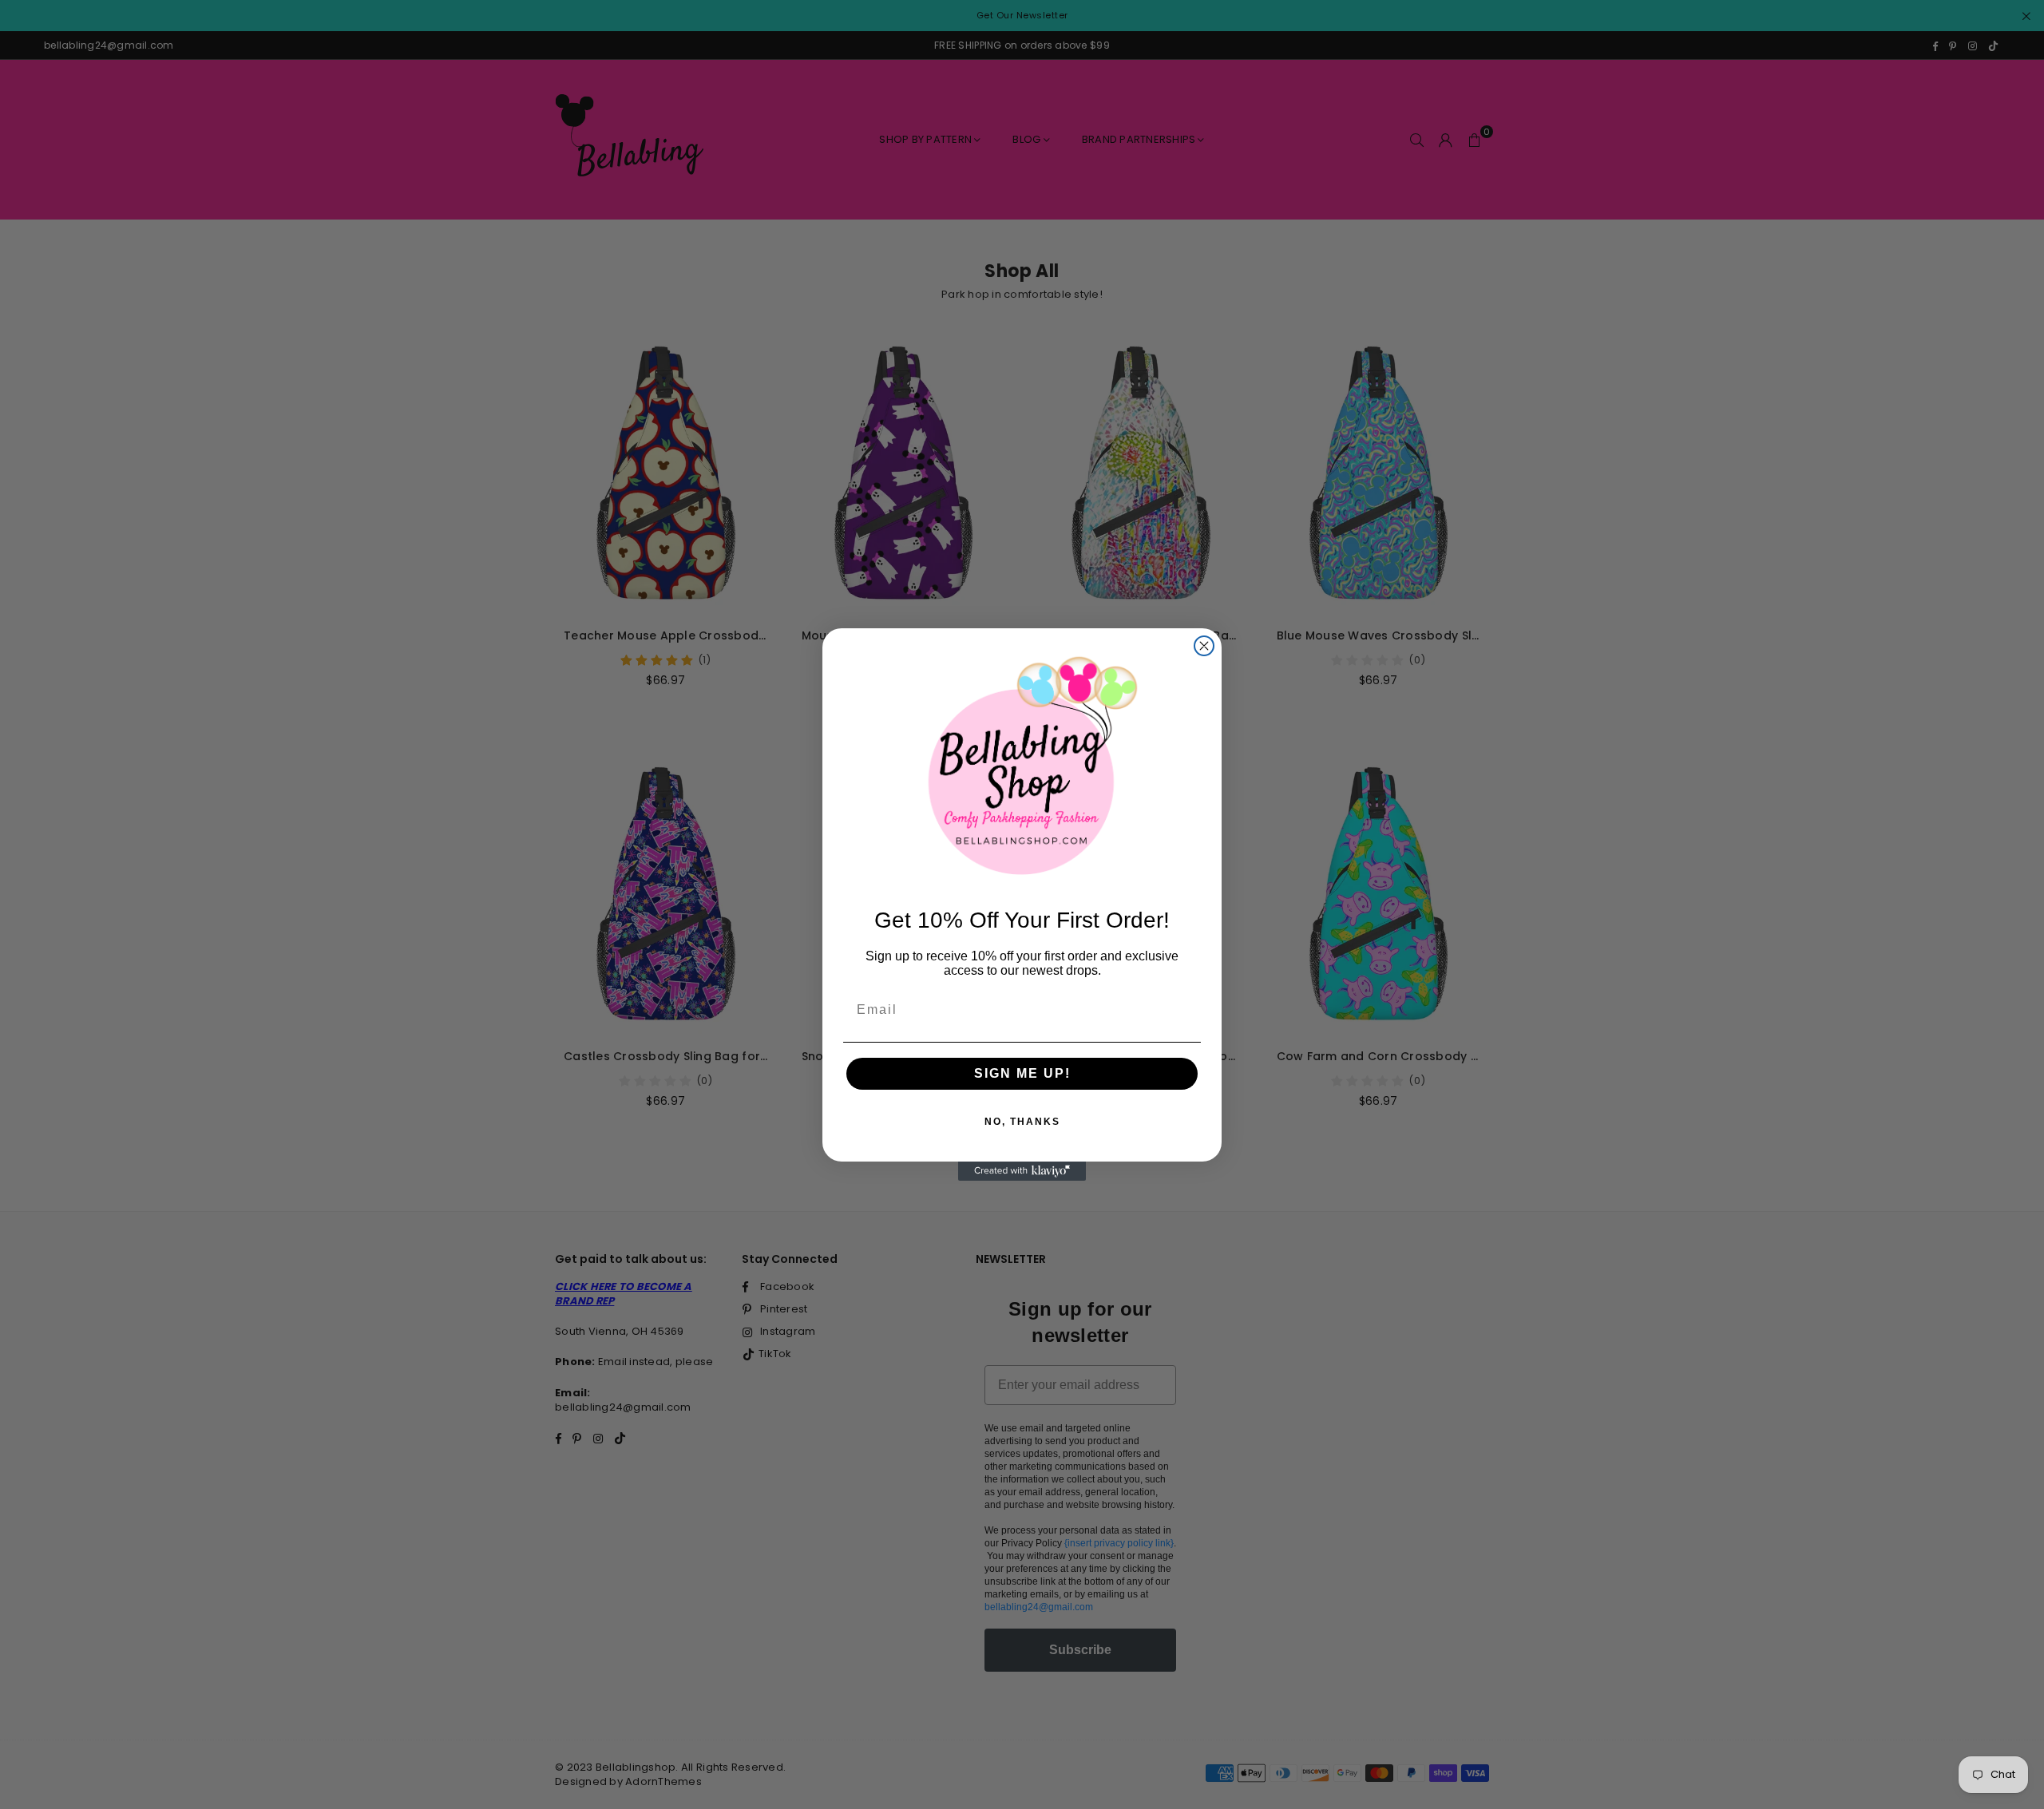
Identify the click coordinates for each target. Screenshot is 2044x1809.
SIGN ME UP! (1022, 1073)
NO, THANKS (1022, 1122)
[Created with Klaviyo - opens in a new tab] (1022, 1171)
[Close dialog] (1204, 646)
